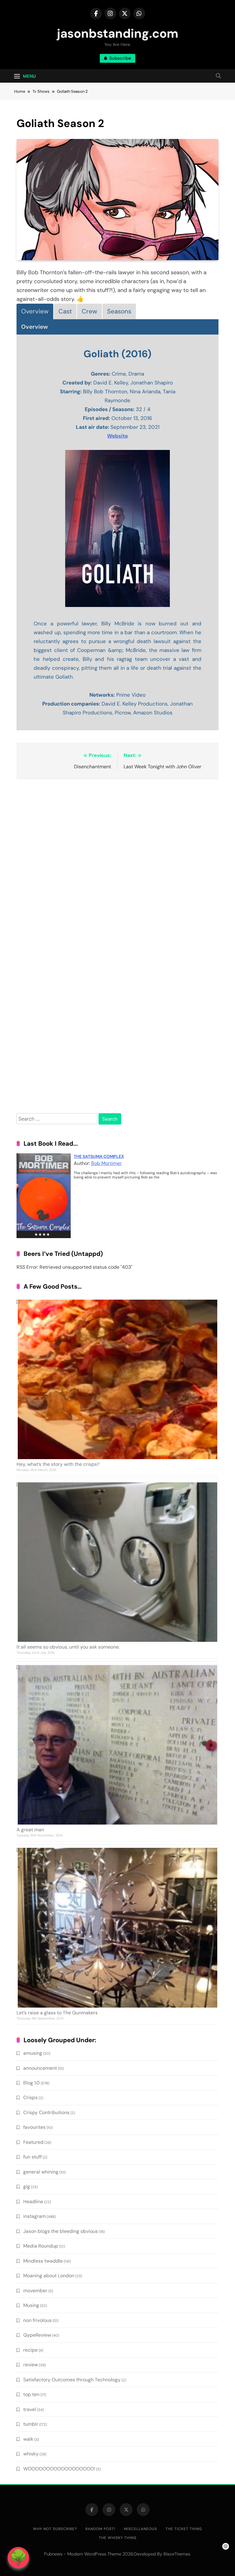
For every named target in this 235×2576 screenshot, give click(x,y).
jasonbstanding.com (118, 33)
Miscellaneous (140, 2529)
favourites (34, 2127)
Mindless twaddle (43, 2261)
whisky (31, 2454)
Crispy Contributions (46, 2112)
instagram (35, 2216)
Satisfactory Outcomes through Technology (72, 2380)
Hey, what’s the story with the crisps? (58, 1464)
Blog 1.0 (32, 2083)
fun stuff (32, 2157)
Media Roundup (41, 2246)
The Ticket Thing (184, 2529)
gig (27, 2187)
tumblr (31, 2424)
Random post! (100, 2529)
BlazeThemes (177, 2554)
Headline (33, 2202)
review (31, 2365)
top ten (31, 2394)
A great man (30, 1830)
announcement (40, 2068)
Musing (31, 2305)
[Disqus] (117, 863)
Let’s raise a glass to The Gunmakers (57, 2013)
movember (35, 2291)
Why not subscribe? (55, 2529)
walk (28, 2439)
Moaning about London (49, 2276)
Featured (33, 2142)
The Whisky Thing (118, 2538)
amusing (33, 2053)
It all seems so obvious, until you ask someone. (68, 1647)
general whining (41, 2172)
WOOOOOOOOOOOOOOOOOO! (59, 2469)
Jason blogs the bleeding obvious (61, 2231)
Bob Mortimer (106, 1163)
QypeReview (37, 2335)
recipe (30, 2350)
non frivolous (37, 2320)
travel (30, 2409)
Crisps (30, 2097)
